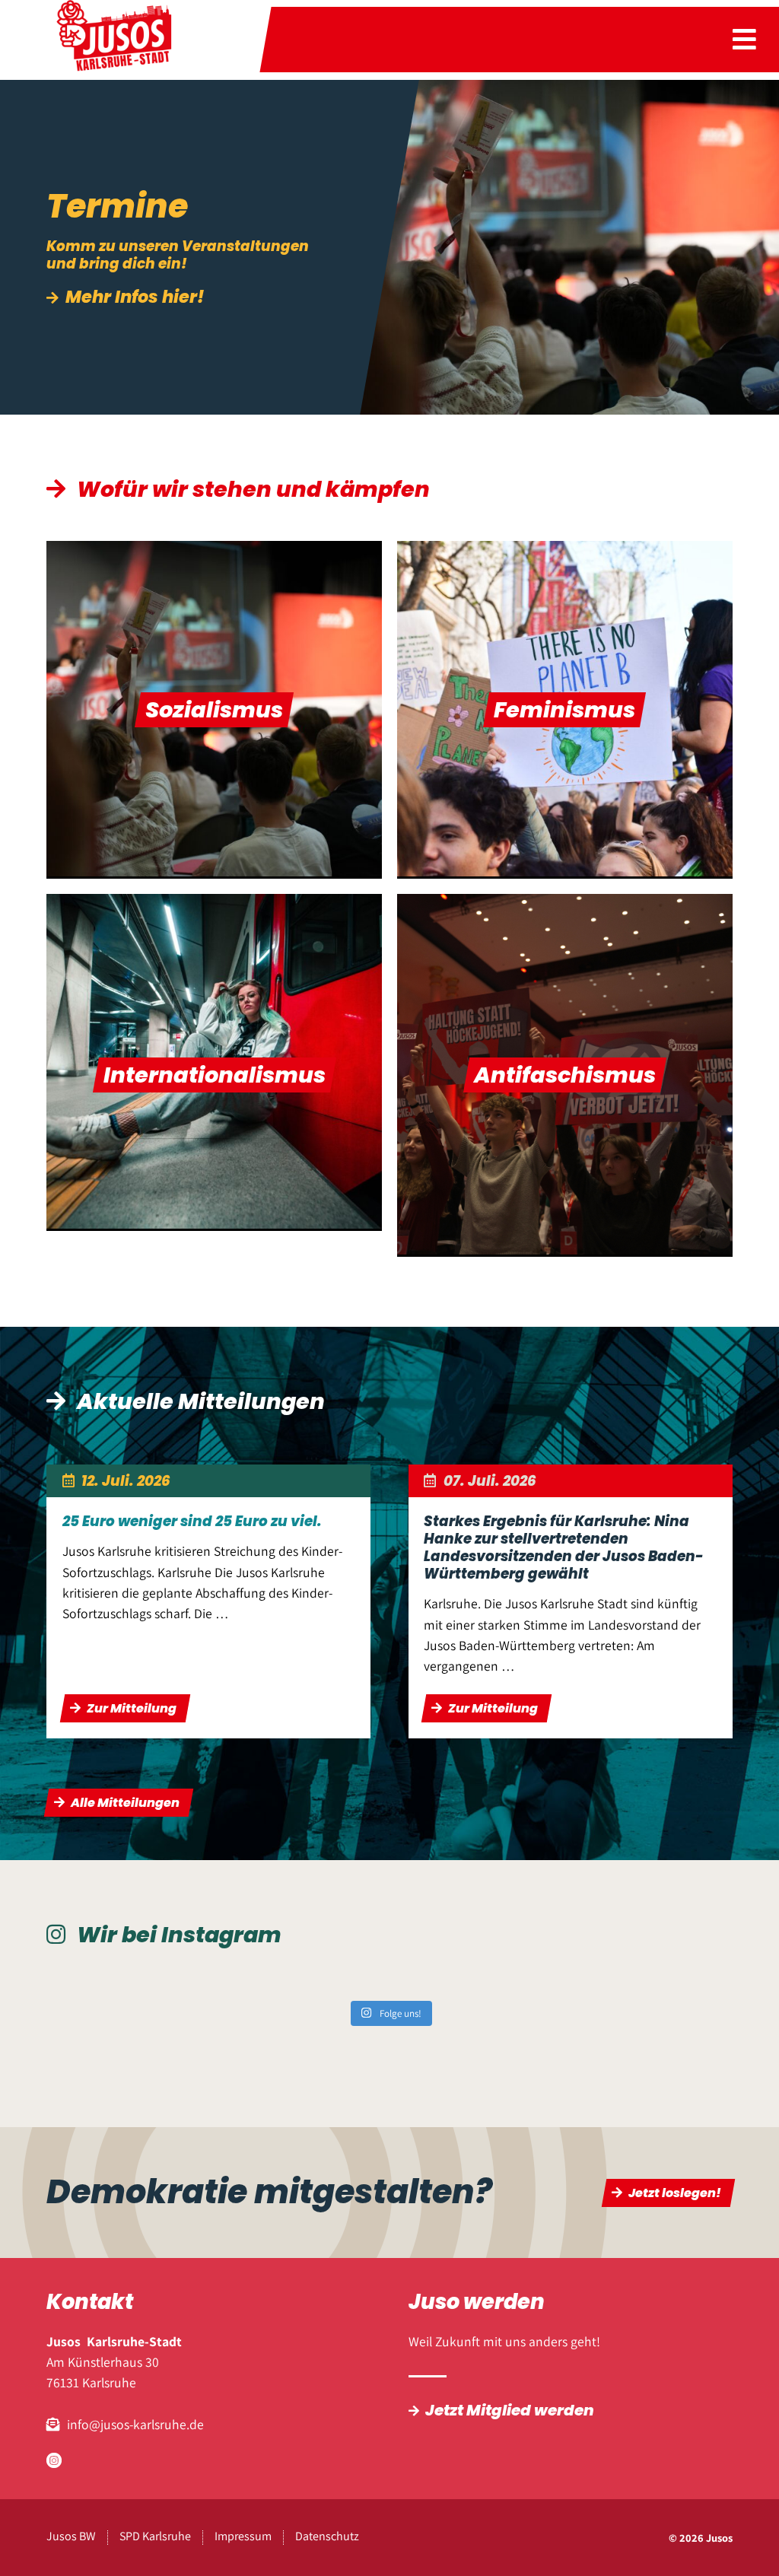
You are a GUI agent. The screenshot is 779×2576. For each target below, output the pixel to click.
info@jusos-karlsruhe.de (135, 2424)
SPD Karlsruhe (155, 2536)
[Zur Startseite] (113, 40)
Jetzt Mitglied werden (510, 2410)
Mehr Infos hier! (135, 298)
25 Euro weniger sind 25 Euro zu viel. (192, 1521)
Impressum (243, 2536)
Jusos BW (71, 2536)
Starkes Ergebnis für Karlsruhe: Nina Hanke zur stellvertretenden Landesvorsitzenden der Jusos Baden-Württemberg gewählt (564, 1547)
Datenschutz (327, 2536)
